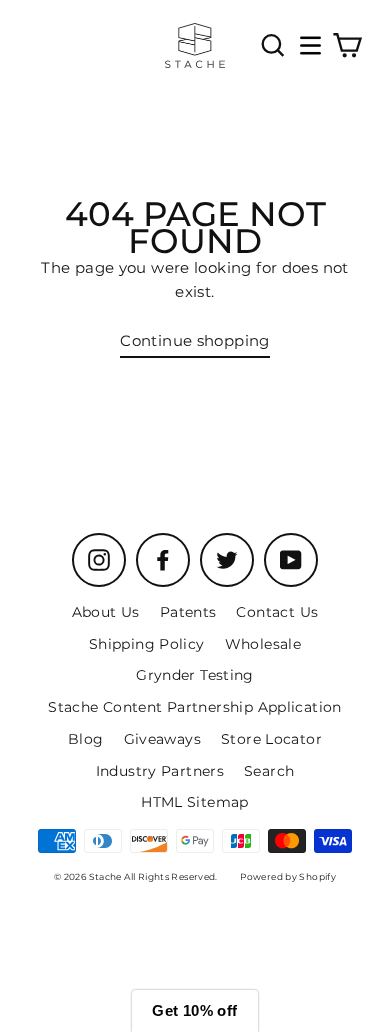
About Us (106, 612)
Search (269, 771)
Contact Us (277, 612)
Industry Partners (160, 771)
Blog (86, 739)
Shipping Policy (147, 644)
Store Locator (271, 739)
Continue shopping (195, 340)
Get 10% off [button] (194, 1010)
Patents (188, 612)
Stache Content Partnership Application (195, 707)
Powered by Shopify (288, 876)
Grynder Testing (195, 675)
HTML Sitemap (195, 802)
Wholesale (263, 644)
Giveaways (162, 739)
